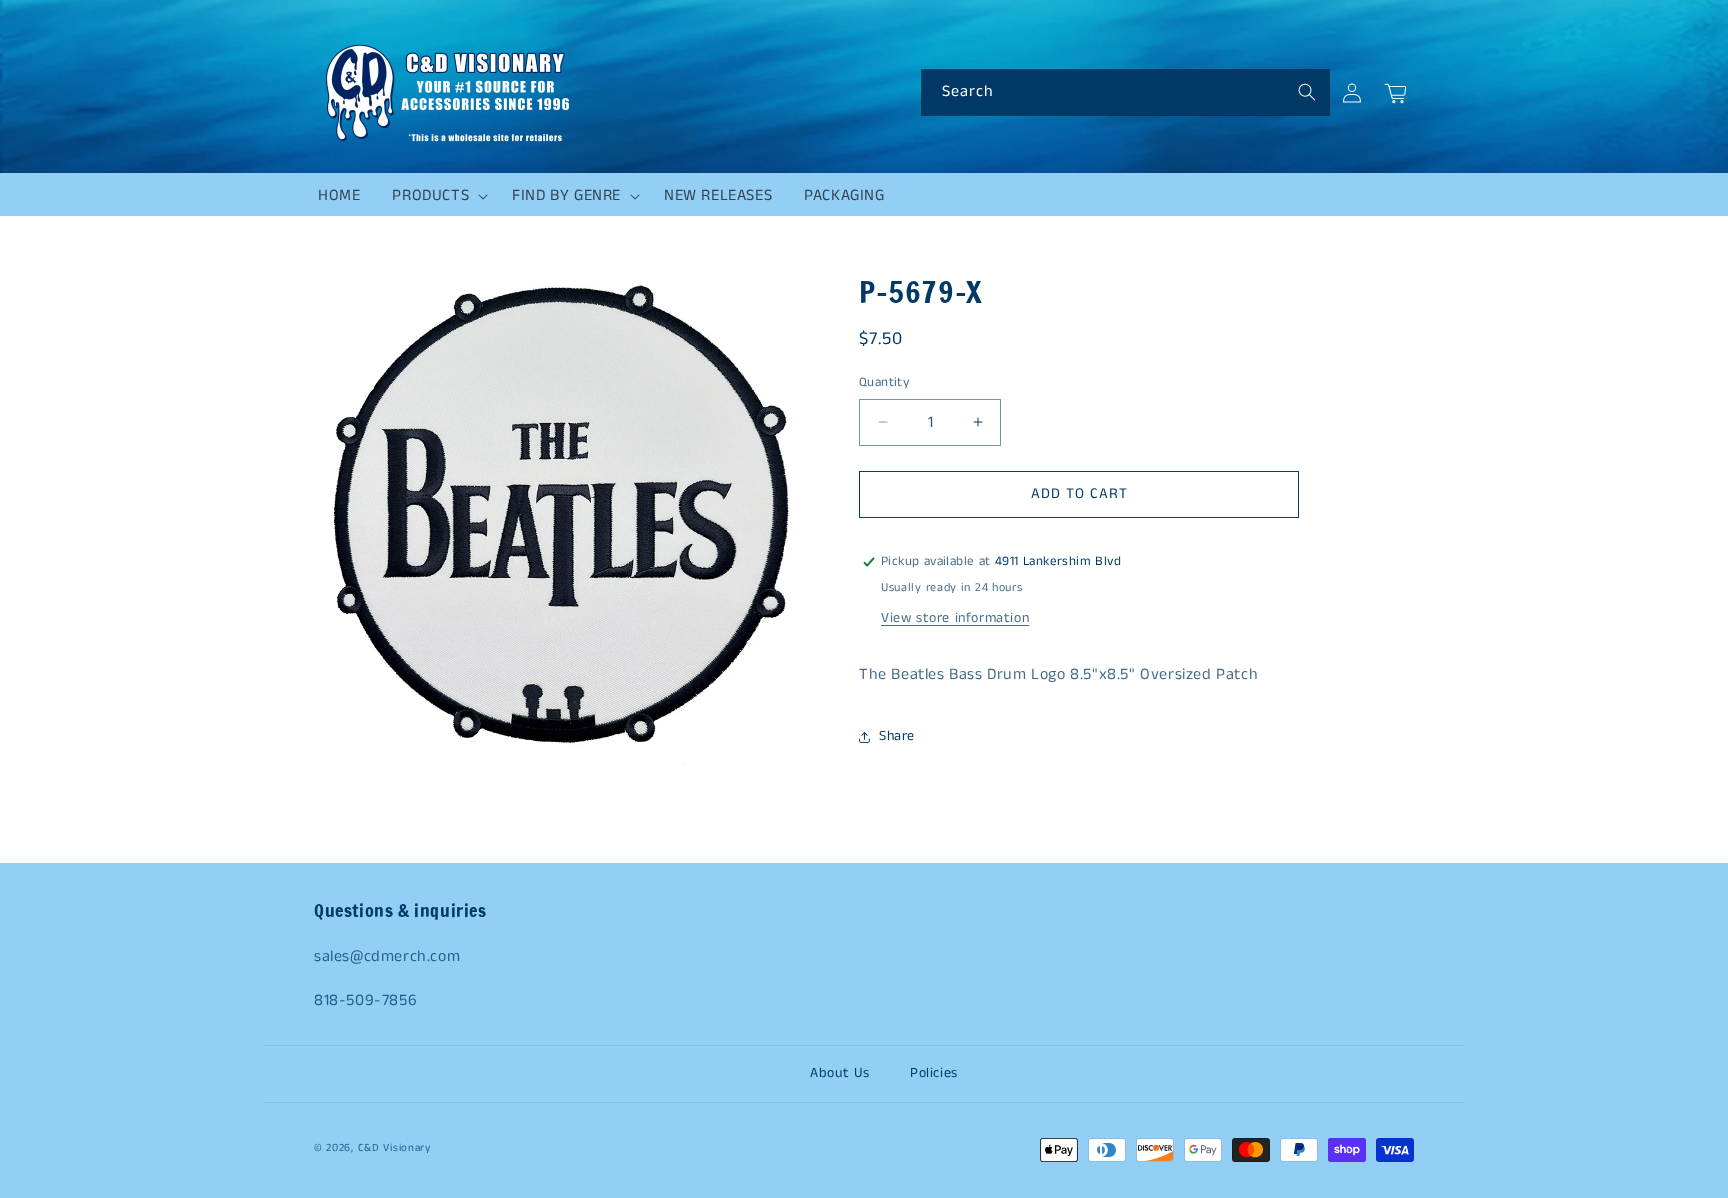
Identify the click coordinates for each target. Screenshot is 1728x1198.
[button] (436, 196)
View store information (955, 618)
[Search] (1307, 92)
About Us (840, 1073)
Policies (934, 1073)
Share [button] (897, 736)
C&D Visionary (394, 1148)
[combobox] (1125, 92)
